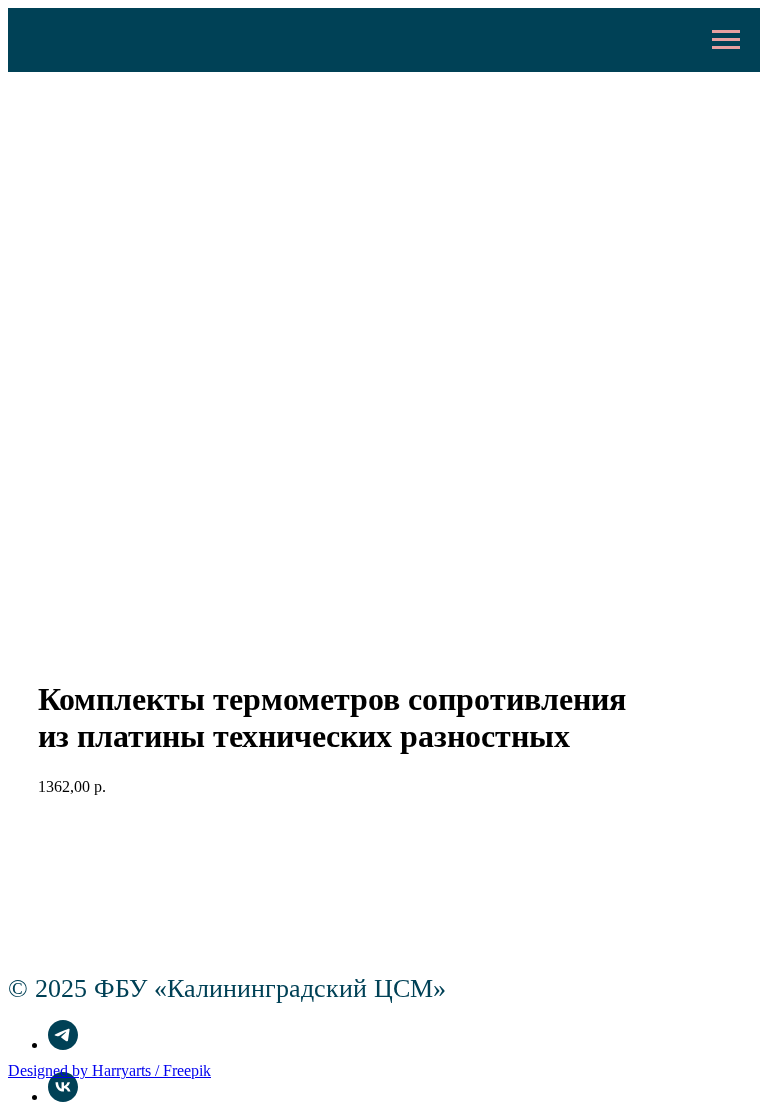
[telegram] (63, 1044)
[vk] (63, 1096)
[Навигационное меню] (726, 40)
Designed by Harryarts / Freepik (109, 1070)
